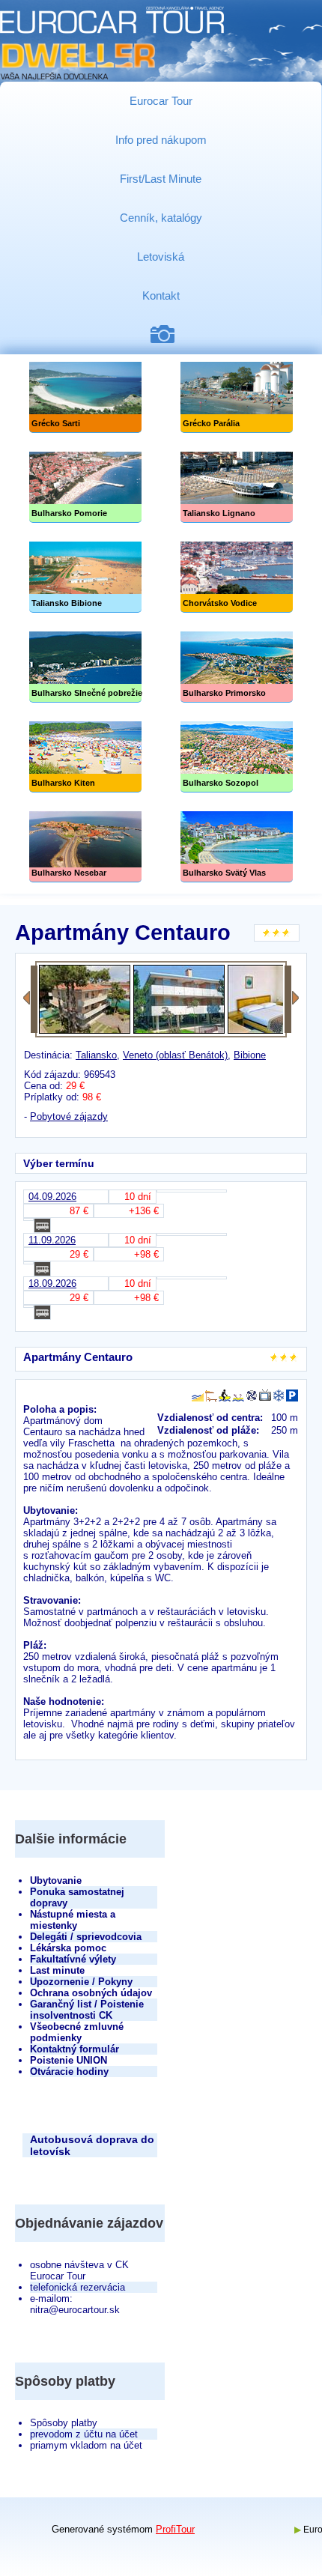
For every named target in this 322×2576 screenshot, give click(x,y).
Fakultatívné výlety (73, 1959)
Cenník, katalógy (161, 218)
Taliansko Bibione (85, 577)
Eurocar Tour (161, 101)
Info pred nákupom (161, 140)
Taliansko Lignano (237, 487)
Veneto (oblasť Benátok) (175, 1055)
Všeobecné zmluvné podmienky (77, 2032)
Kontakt (161, 296)
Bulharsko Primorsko (237, 667)
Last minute (57, 1970)
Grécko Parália (237, 397)
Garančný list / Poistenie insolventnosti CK (87, 2010)
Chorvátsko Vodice (237, 577)
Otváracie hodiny (69, 2072)
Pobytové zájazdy (69, 1116)
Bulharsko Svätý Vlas (237, 847)
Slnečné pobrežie (85, 667)
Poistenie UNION (69, 2060)
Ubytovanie (56, 1881)
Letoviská (161, 257)
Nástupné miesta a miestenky (73, 1920)
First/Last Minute (161, 179)
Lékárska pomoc (68, 1948)
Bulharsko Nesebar (85, 847)
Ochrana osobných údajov (91, 1993)
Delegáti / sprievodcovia (86, 1937)
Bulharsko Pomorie (85, 487)
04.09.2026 (52, 1197)
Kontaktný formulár (75, 2049)
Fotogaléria (168, 334)
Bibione (250, 1055)
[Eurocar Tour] (112, 44)
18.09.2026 (52, 1284)
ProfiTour (175, 2529)
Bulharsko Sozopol (237, 757)
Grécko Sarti (85, 397)
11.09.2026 (52, 1240)
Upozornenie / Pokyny (81, 1982)
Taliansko (96, 1055)
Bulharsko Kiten (85, 757)
